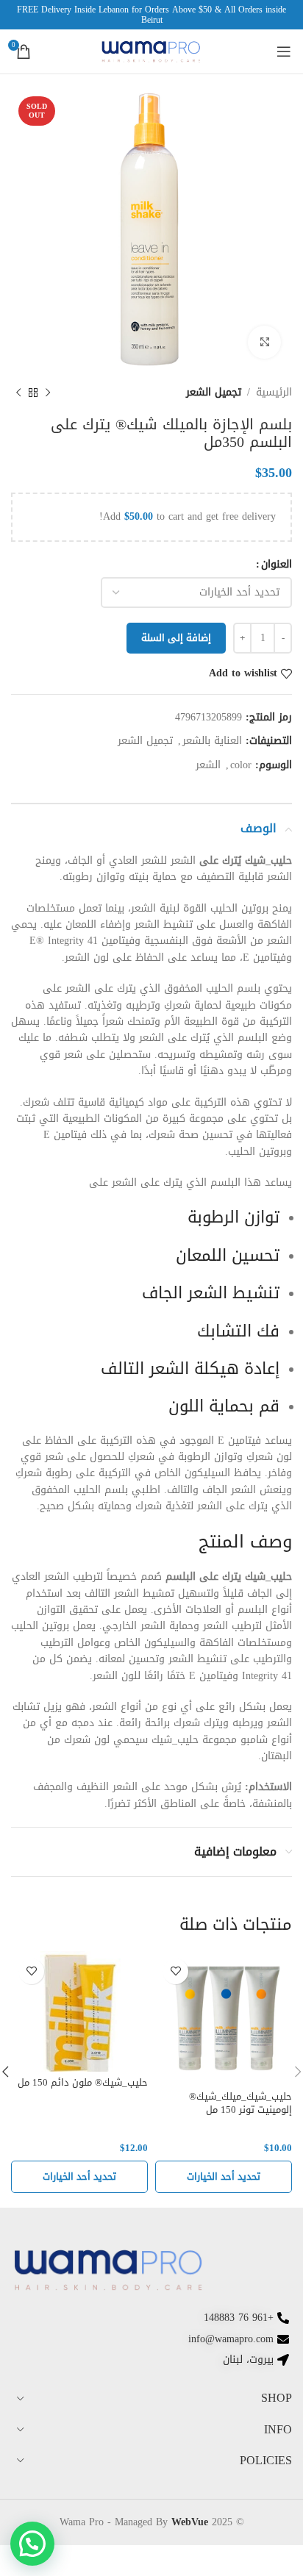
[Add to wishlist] (175, 1971)
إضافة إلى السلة (176, 638)
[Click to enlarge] (264, 342)
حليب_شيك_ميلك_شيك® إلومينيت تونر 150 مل (240, 2103)
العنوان (277, 565)
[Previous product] (48, 393)
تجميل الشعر (214, 393)
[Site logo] (151, 53)
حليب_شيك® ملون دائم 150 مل (83, 2083)
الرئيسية (274, 393)
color (241, 765)
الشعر (208, 765)
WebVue (190, 2522)
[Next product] (18, 393)
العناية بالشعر (212, 741)
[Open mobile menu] (284, 51)
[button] (32, 2544)
